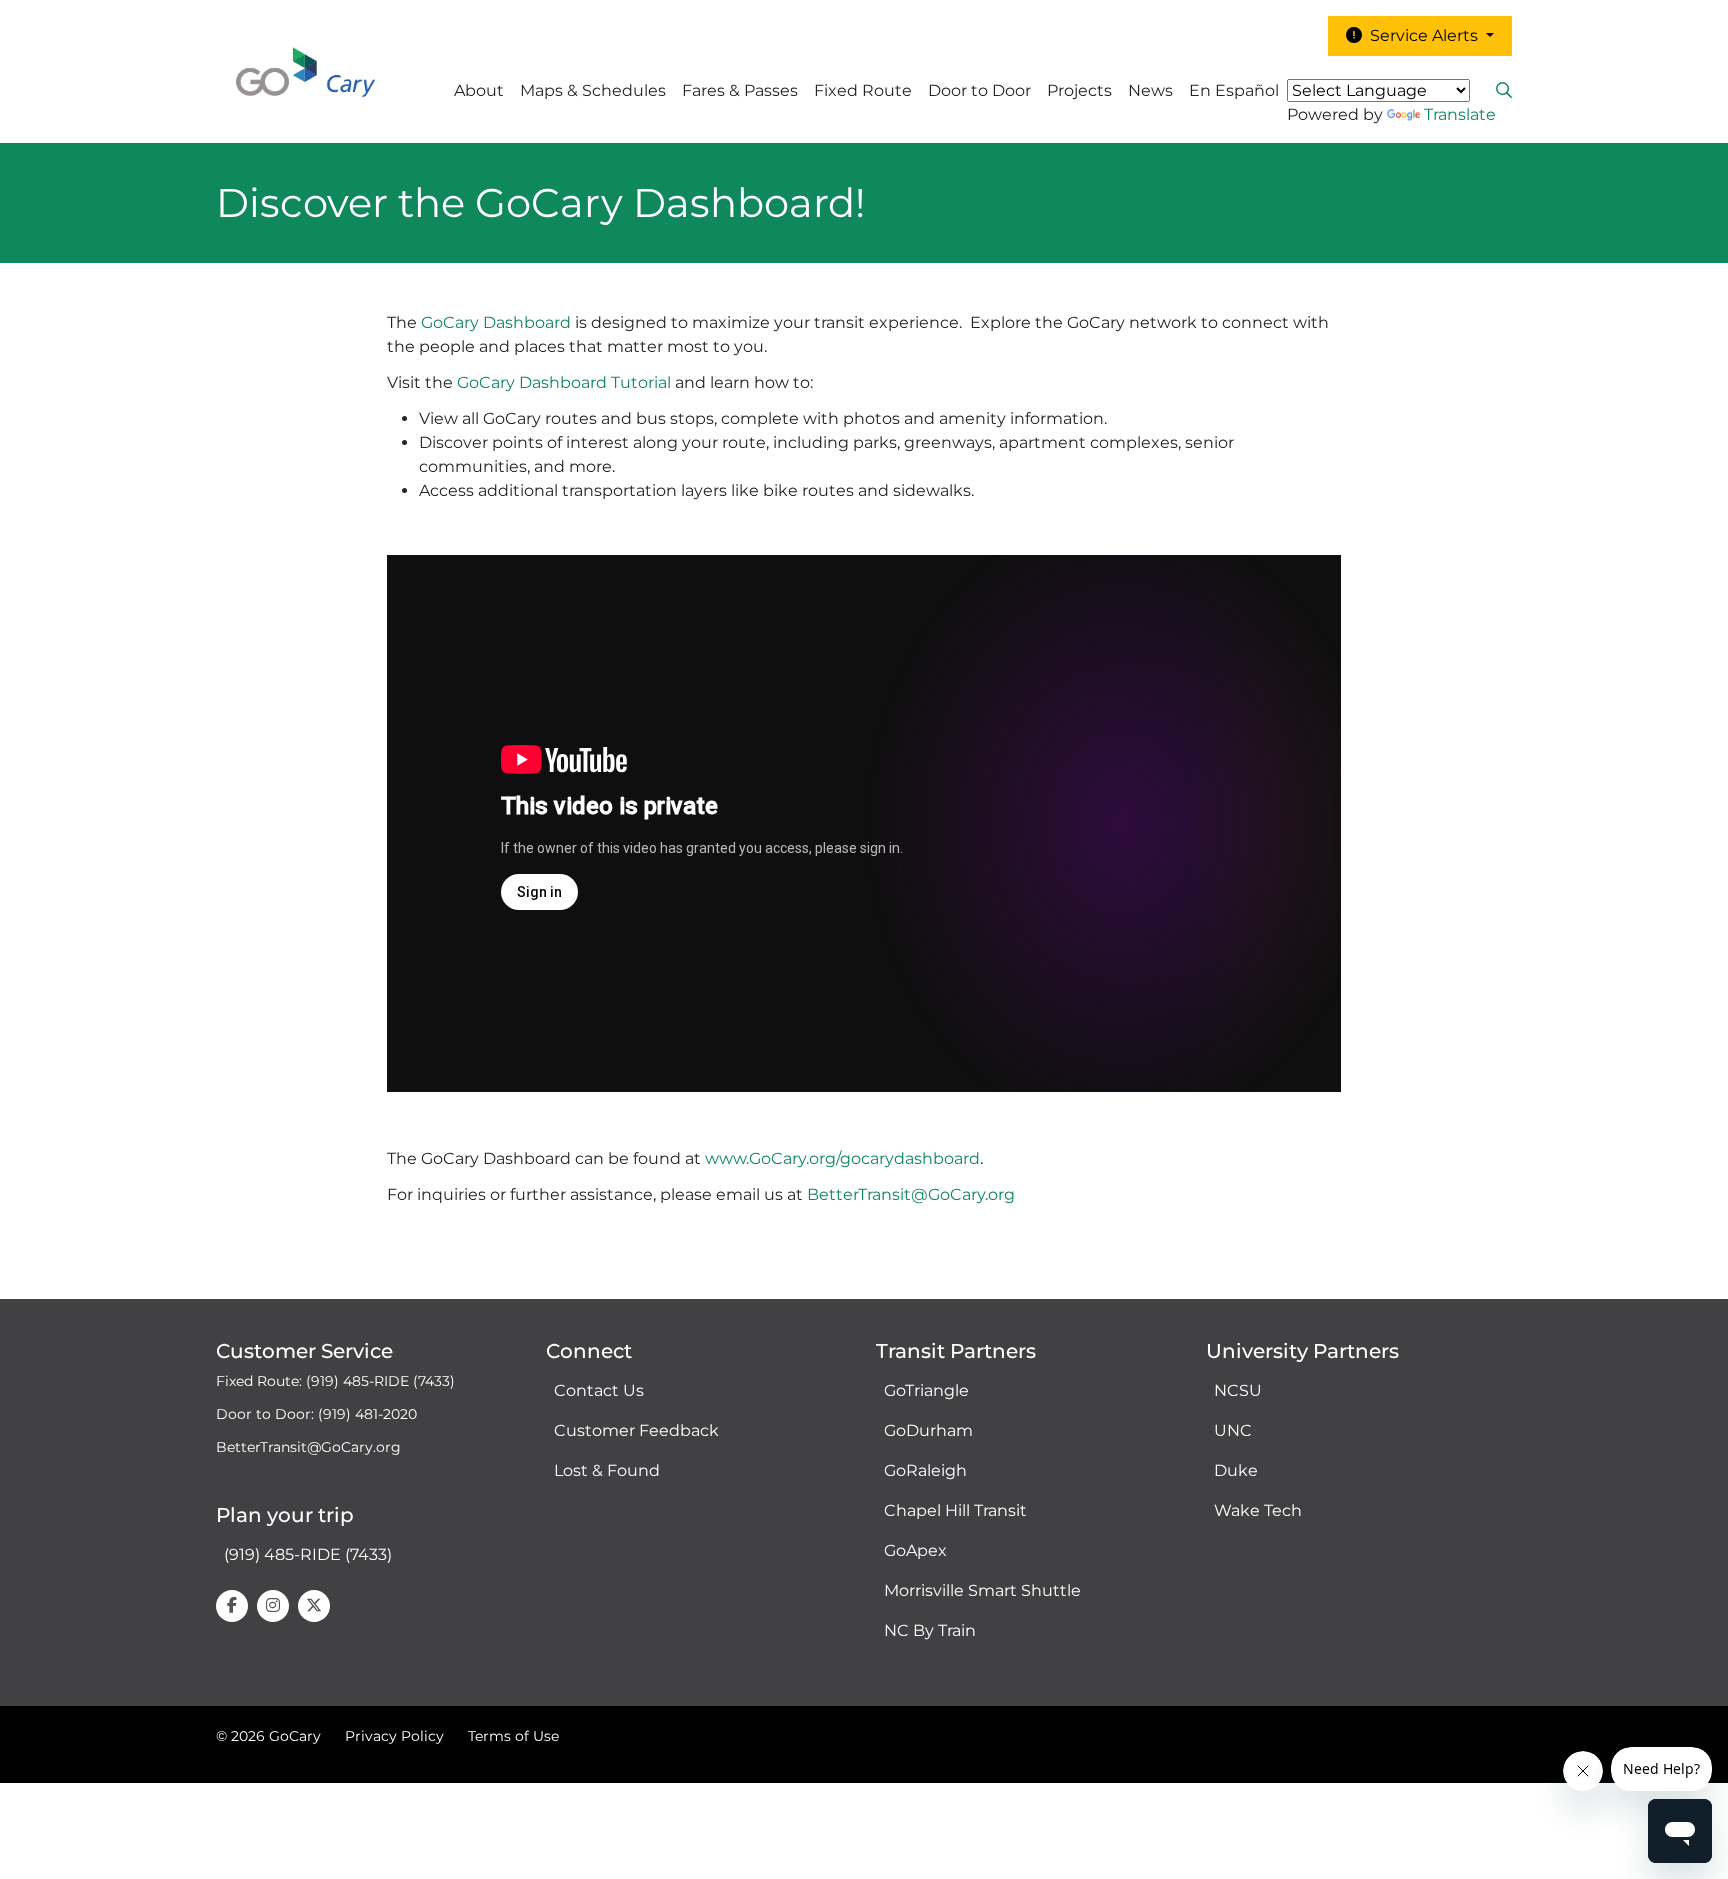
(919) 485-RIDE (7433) (308, 1554)
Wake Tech (1258, 1510)
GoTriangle (926, 1390)
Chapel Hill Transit (955, 1510)
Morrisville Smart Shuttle (982, 1590)
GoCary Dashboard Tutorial (564, 382)
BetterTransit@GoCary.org (911, 1194)
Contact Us (599, 1390)
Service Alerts (1422, 35)
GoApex (915, 1550)
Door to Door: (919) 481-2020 (316, 1414)
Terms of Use (513, 1736)
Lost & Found (607, 1470)
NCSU (1238, 1390)
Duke (1236, 1470)
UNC (1233, 1430)
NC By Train (930, 1630)
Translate (1460, 114)
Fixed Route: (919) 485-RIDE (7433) (335, 1381)
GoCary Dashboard (496, 322)
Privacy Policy (394, 1736)
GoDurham (928, 1430)
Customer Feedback (636, 1430)
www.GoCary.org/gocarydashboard (842, 1158)
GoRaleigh (925, 1470)
